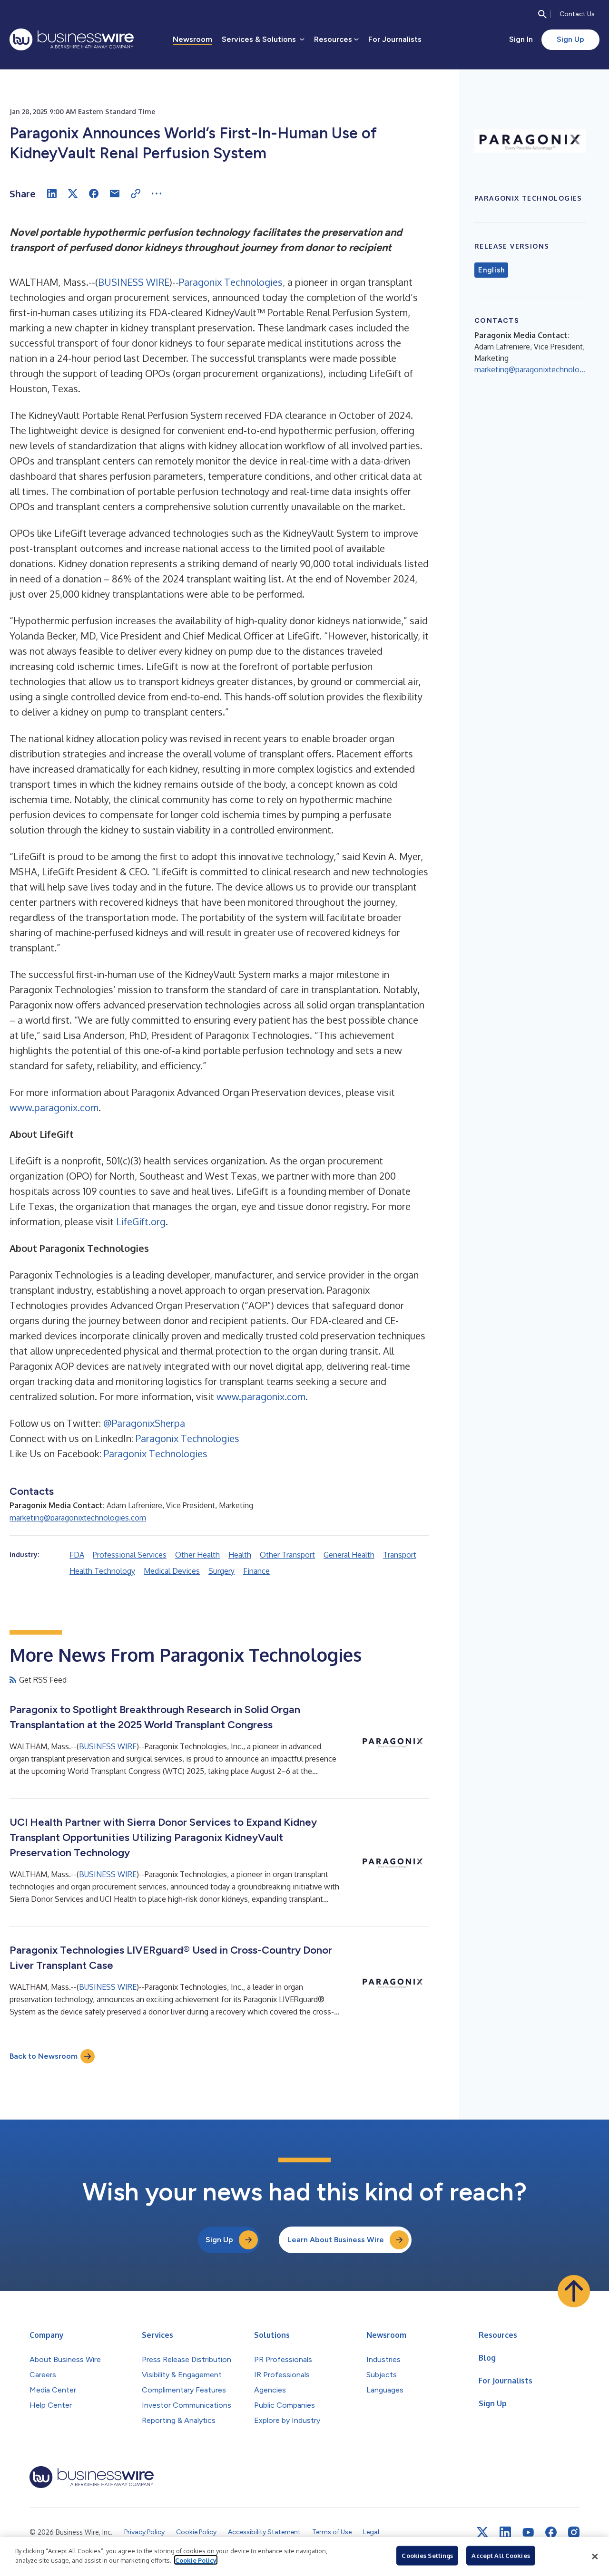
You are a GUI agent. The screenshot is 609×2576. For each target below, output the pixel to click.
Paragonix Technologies (231, 282)
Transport (400, 1555)
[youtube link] (528, 2532)
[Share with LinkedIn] (52, 194)
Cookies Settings (427, 2556)
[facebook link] (551, 2532)
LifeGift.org (141, 1221)
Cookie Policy (196, 2560)
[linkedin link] (505, 2532)
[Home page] (72, 39)
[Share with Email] (115, 194)
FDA (77, 1555)
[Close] (595, 2557)
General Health (349, 1555)
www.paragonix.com (54, 1107)
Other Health (197, 1555)
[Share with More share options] (157, 194)
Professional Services (130, 1555)
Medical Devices (172, 1571)
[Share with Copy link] (136, 194)
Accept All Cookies (501, 2556)
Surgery (221, 1571)
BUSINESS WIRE (134, 282)
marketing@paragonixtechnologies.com (78, 1518)
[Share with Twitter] (73, 194)
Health (240, 1555)
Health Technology (102, 1571)
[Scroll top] (574, 2291)
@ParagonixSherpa (144, 1423)
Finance (256, 1571)
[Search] (542, 14)
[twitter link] (482, 2532)
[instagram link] (574, 2532)
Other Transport (287, 1555)
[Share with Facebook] (94, 194)
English (491, 270)
